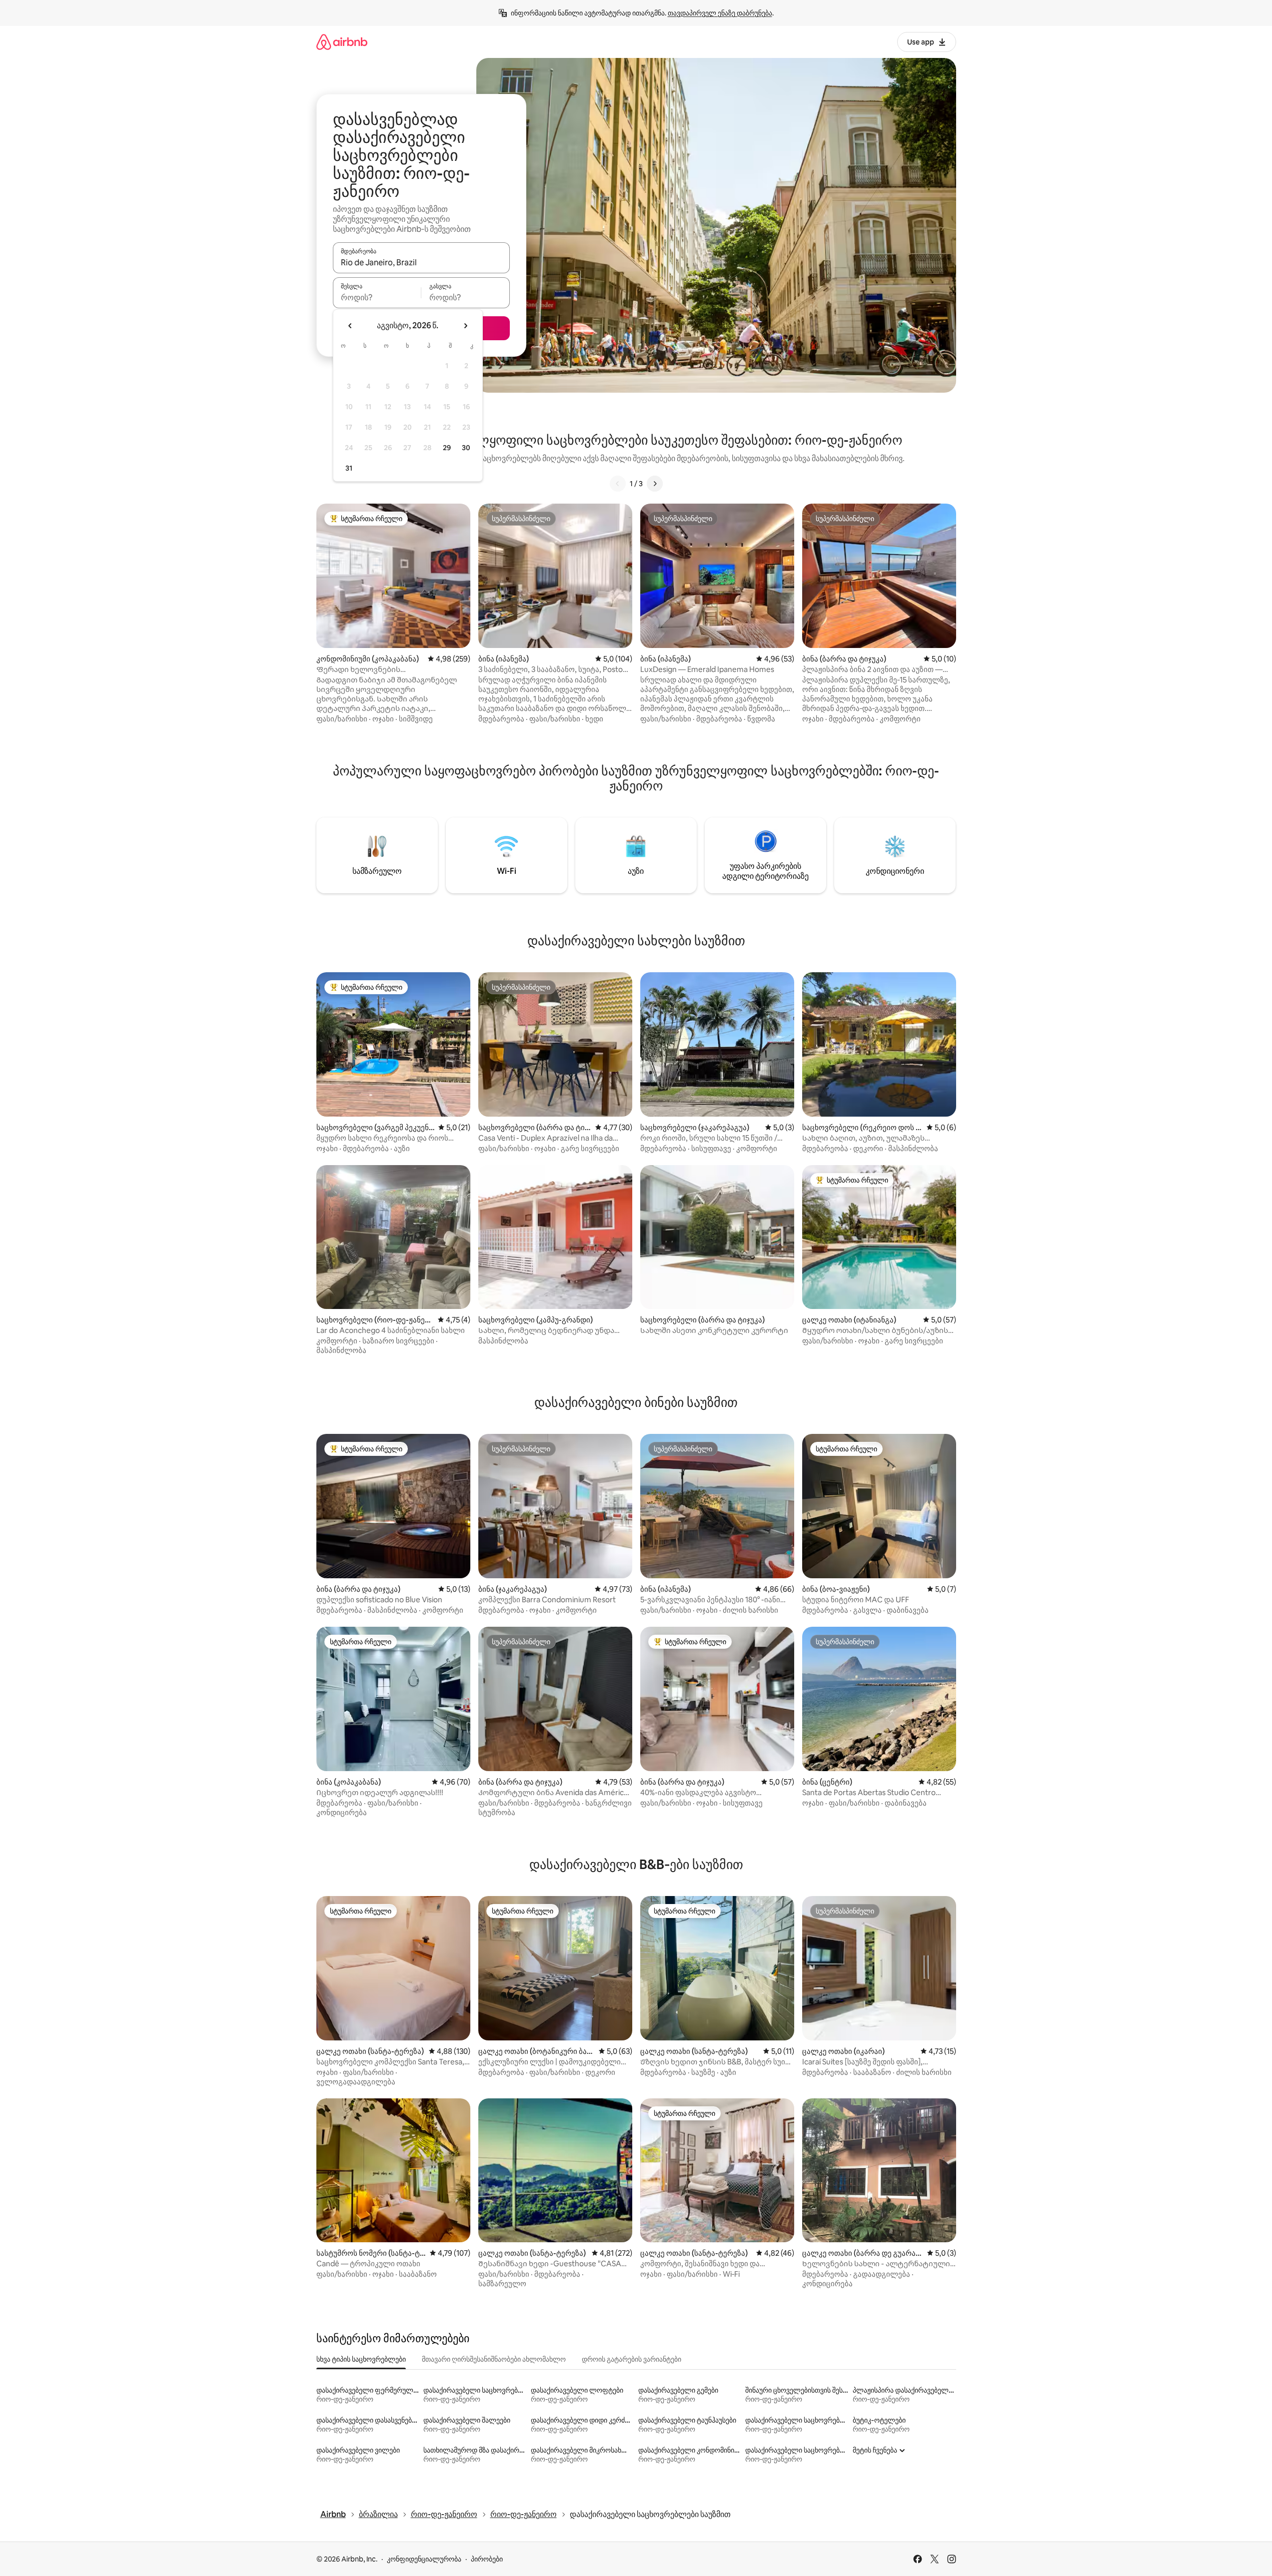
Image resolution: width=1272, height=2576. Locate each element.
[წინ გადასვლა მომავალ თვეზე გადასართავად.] (465, 326)
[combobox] (421, 262)
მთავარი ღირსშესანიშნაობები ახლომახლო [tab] (494, 2359)
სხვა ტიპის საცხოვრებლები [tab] (361, 2359)
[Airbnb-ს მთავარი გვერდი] (342, 42)
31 (349, 468)
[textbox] (377, 297)
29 (447, 448)
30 (466, 448)
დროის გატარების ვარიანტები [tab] (632, 2359)
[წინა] (618, 484)
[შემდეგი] (655, 484)
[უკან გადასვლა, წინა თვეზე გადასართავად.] (350, 326)
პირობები (487, 2559)
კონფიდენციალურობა (424, 2559)
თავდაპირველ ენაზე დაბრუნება (720, 13)
